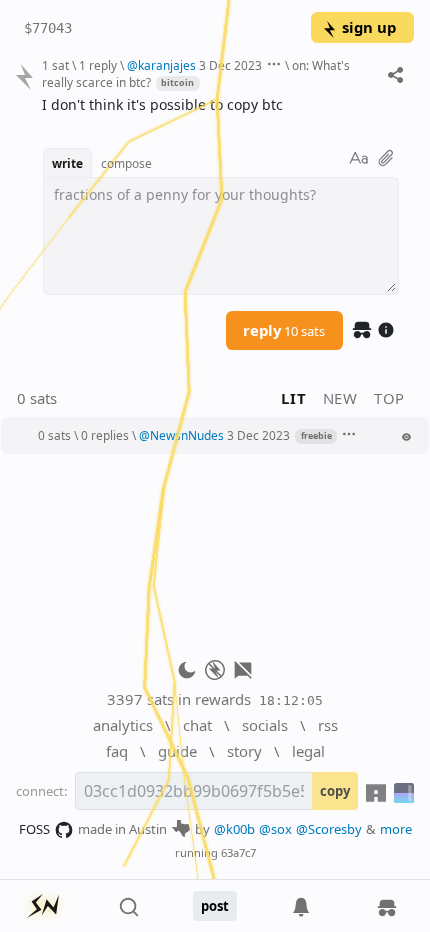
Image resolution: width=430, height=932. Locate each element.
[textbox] (220, 105)
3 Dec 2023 (230, 65)
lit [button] (293, 398)
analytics (123, 725)
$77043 (48, 28)
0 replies (105, 435)
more (396, 829)
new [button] (340, 398)
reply (284, 330)
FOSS (34, 829)
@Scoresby (329, 829)
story (244, 751)
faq (117, 751)
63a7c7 (238, 852)
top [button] (389, 398)
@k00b (234, 829)
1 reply (98, 65)
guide (177, 751)
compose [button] (126, 163)
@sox (275, 829)
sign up (369, 27)
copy (335, 791)
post (215, 906)
